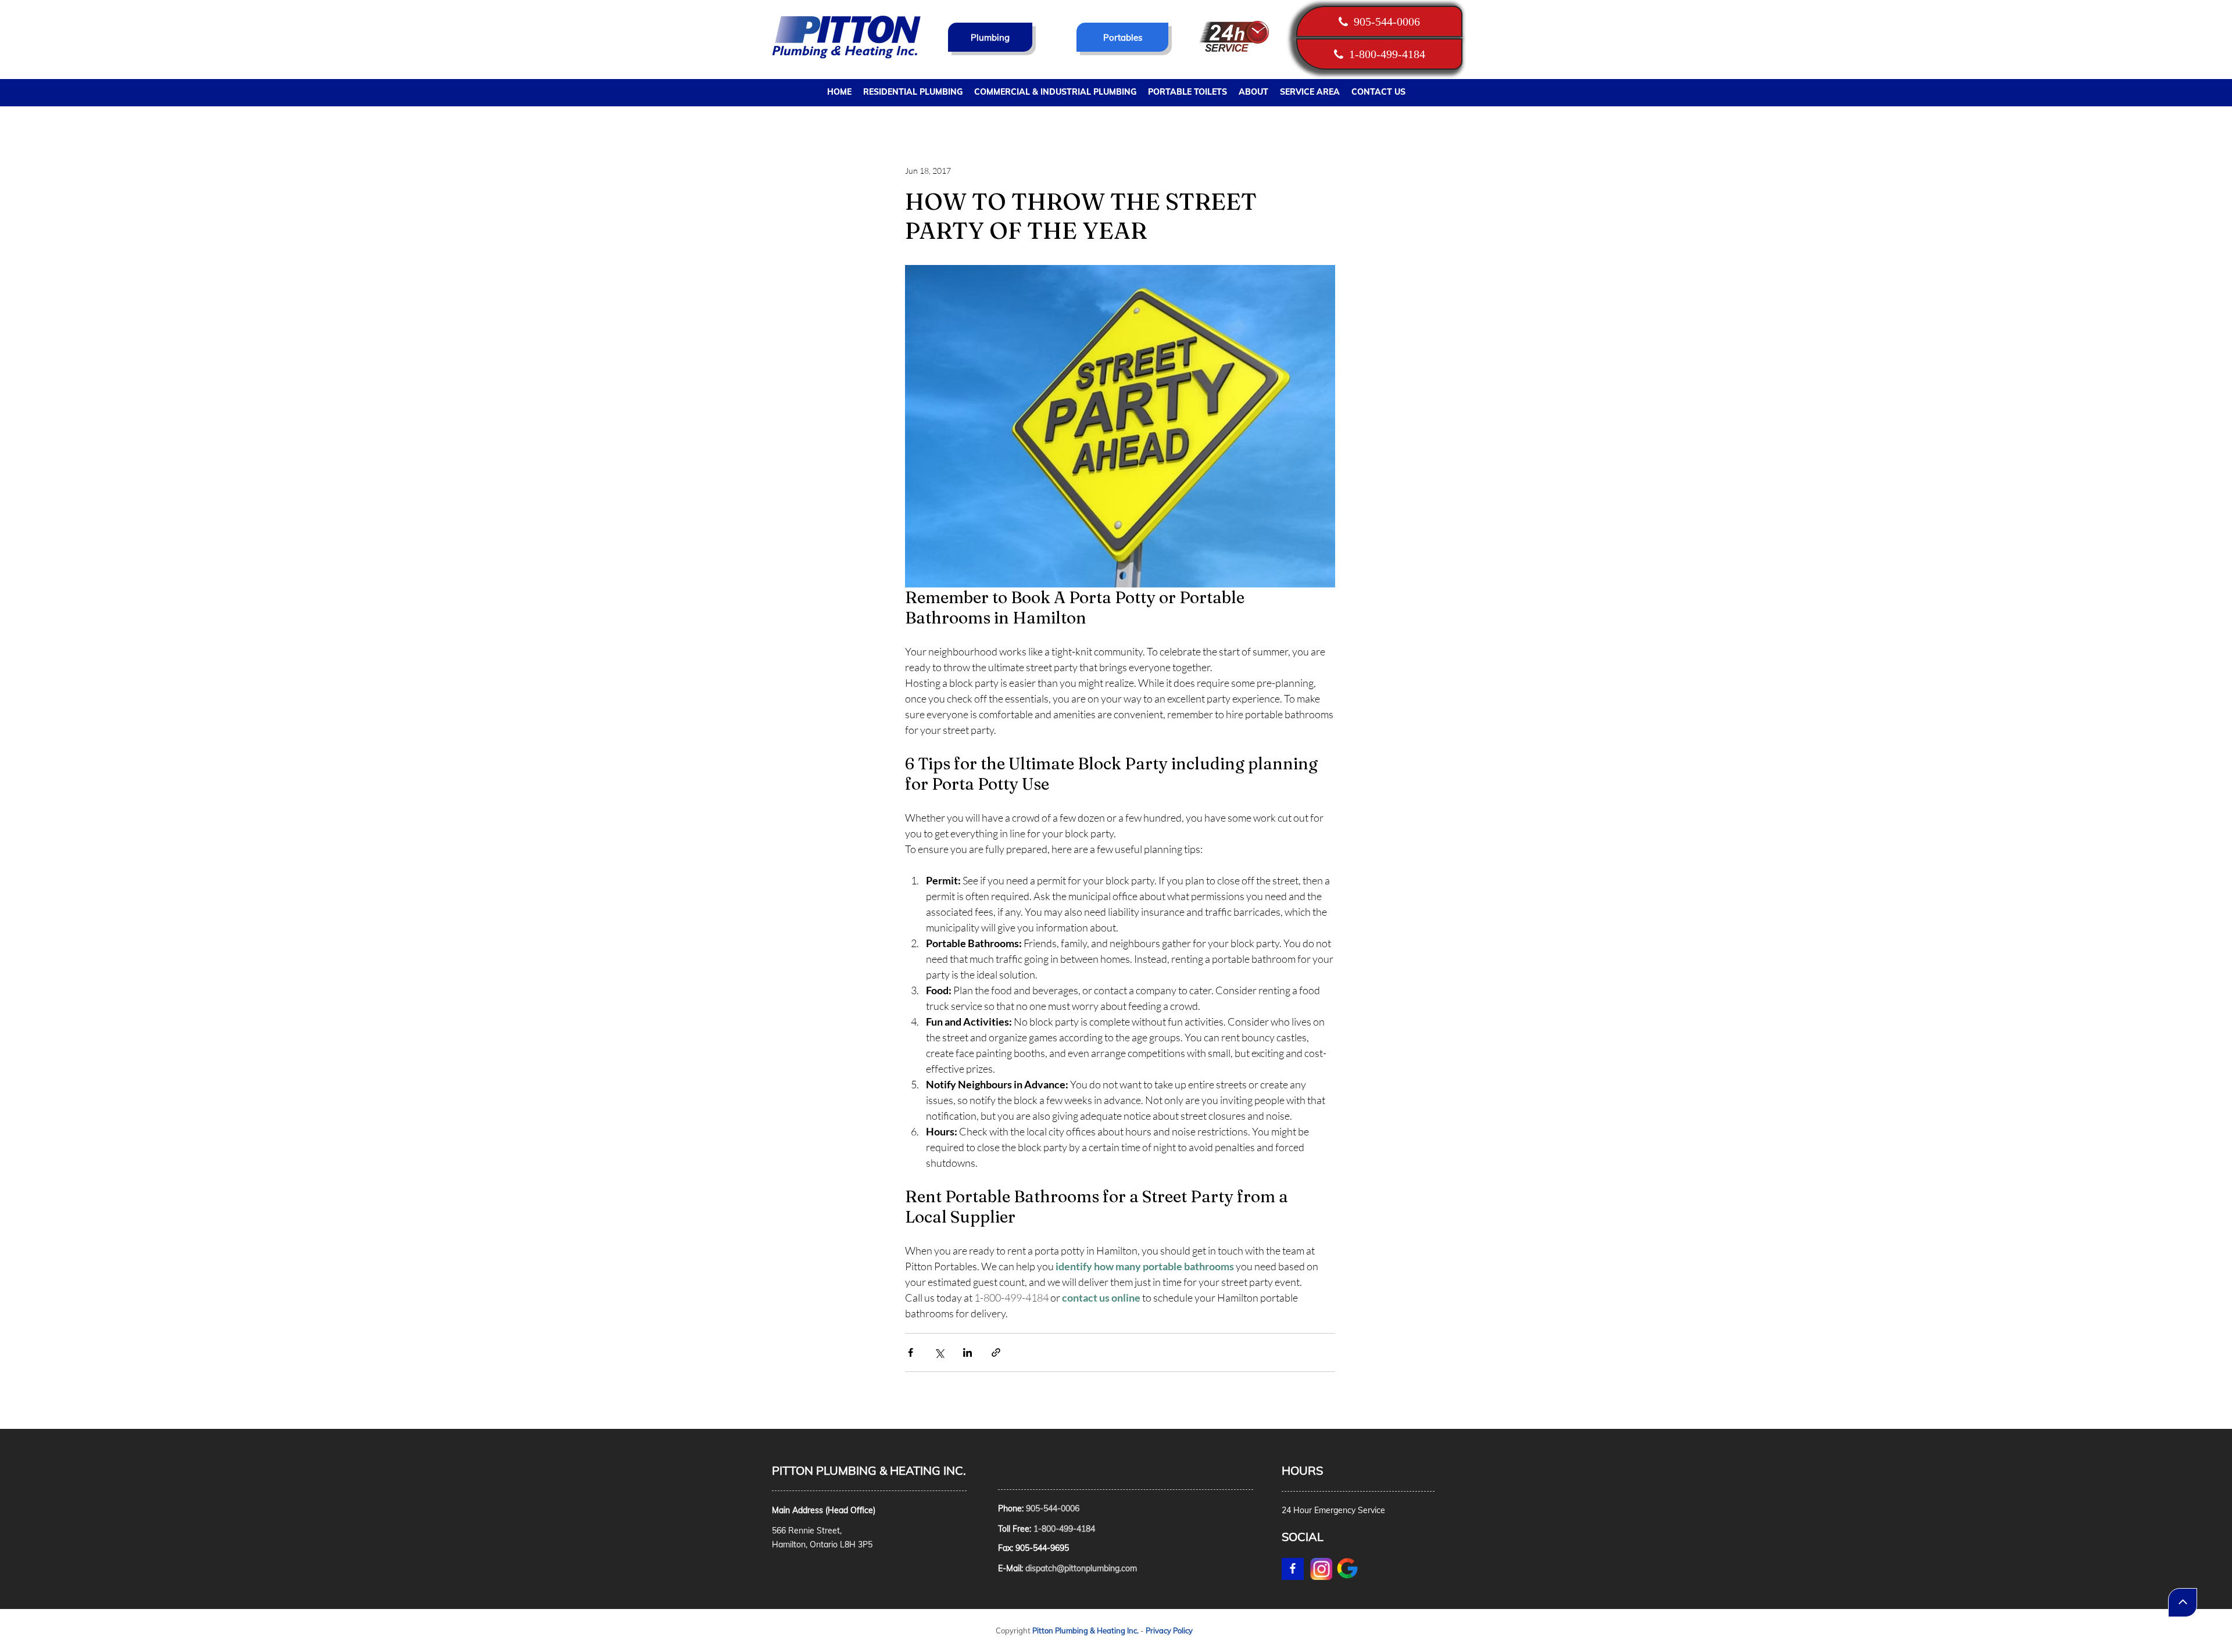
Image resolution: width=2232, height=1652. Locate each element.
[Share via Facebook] (911, 1352)
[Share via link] (996, 1352)
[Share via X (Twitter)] (939, 1352)
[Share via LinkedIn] (967, 1352)
